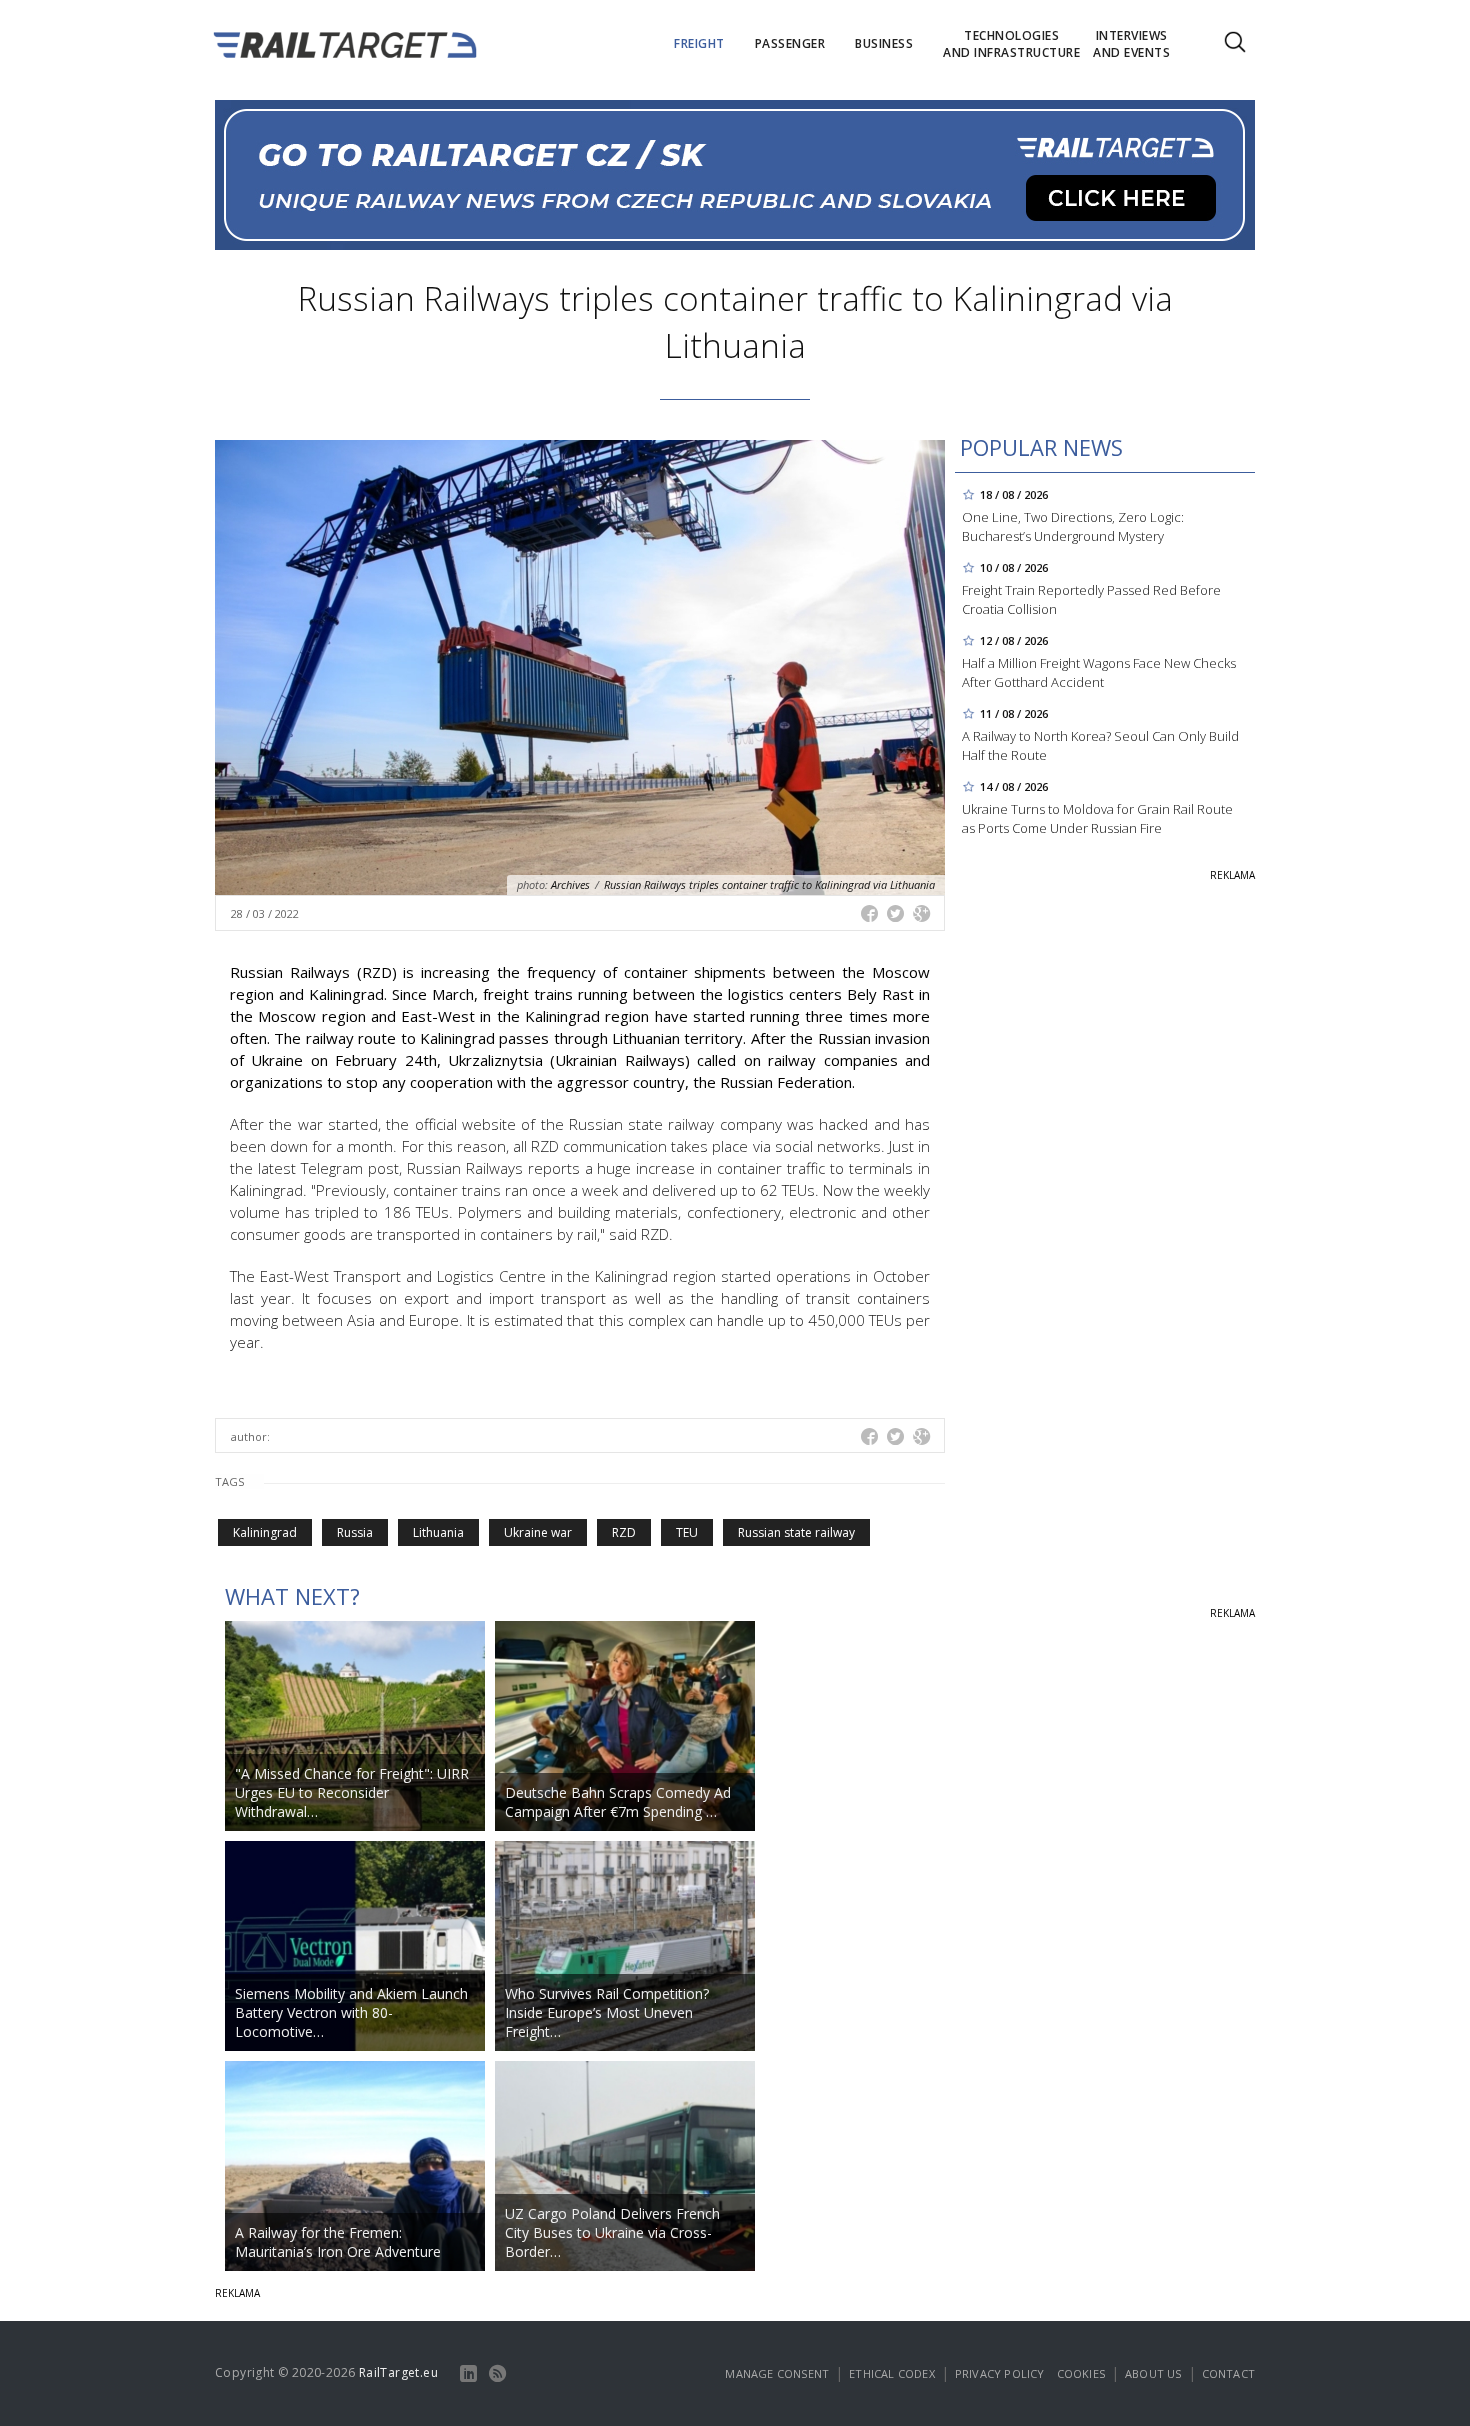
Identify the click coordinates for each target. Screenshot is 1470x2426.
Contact (1228, 2373)
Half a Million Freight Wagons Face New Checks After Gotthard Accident (1099, 672)
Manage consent (777, 2373)
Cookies (1081, 2373)
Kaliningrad (265, 1532)
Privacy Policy (1000, 2373)
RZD (624, 1532)
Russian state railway (796, 1532)
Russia (355, 1532)
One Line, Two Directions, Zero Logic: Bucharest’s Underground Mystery (1073, 526)
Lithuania (438, 1532)
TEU (687, 1532)
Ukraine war (538, 1532)
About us (1153, 2373)
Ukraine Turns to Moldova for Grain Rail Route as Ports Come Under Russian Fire (1097, 818)
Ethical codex (892, 2373)
